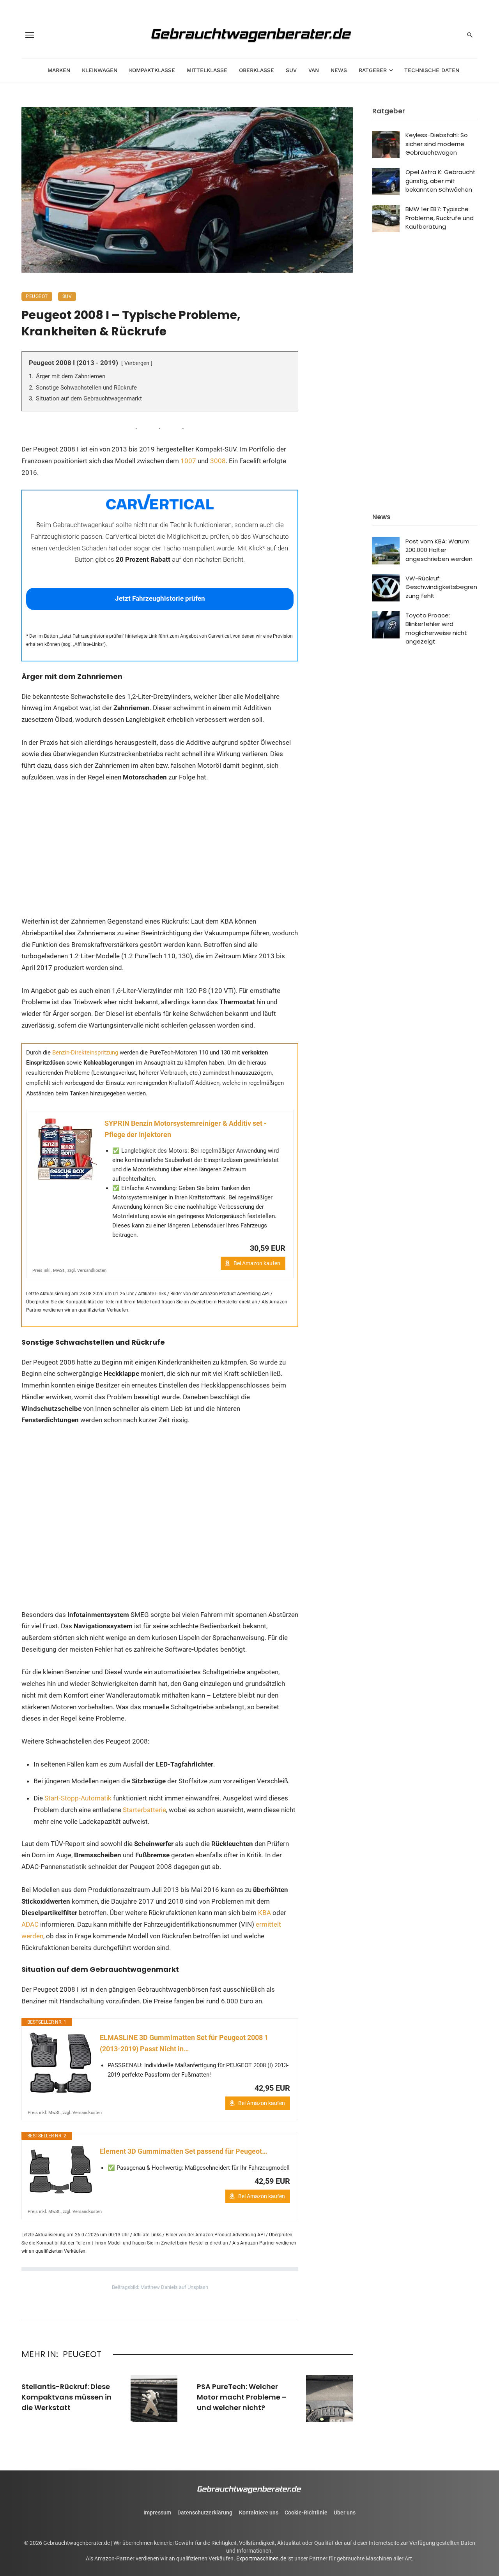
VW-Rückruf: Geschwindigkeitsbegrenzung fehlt (441, 587)
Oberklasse (257, 70)
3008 (218, 461)
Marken (59, 70)
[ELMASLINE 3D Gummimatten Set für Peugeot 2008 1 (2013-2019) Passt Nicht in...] (61, 2063)
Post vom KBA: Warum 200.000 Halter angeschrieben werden (439, 550)
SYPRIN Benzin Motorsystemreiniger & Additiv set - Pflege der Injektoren (186, 1129)
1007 (188, 461)
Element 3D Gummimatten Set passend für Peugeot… (183, 2151)
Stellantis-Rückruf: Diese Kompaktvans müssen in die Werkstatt (66, 2397)
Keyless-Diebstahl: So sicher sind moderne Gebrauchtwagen (437, 144)
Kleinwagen (100, 70)
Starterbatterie (144, 1810)
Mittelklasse (207, 70)
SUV (291, 70)
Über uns (345, 2513)
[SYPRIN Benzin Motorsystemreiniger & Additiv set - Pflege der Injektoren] (65, 1149)
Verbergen (137, 363)
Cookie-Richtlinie (306, 2513)
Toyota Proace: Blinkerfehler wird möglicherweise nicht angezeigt (436, 629)
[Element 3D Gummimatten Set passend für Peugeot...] (61, 2170)
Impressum (157, 2513)
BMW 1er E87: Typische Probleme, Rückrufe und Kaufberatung (440, 218)
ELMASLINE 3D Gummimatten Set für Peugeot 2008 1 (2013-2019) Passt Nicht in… (184, 2043)
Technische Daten (432, 70)
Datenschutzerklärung (205, 2513)
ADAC (30, 1924)
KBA (265, 1913)
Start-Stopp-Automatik (78, 1798)
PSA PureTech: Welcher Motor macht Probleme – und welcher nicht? (242, 2397)
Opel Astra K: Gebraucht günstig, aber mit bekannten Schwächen (441, 181)
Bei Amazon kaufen (257, 1263)
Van (314, 70)
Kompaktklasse (152, 70)
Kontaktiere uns (259, 2513)
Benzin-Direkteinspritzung (85, 1053)
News (339, 70)
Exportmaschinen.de (261, 2558)
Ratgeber (373, 70)
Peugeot (37, 296)
